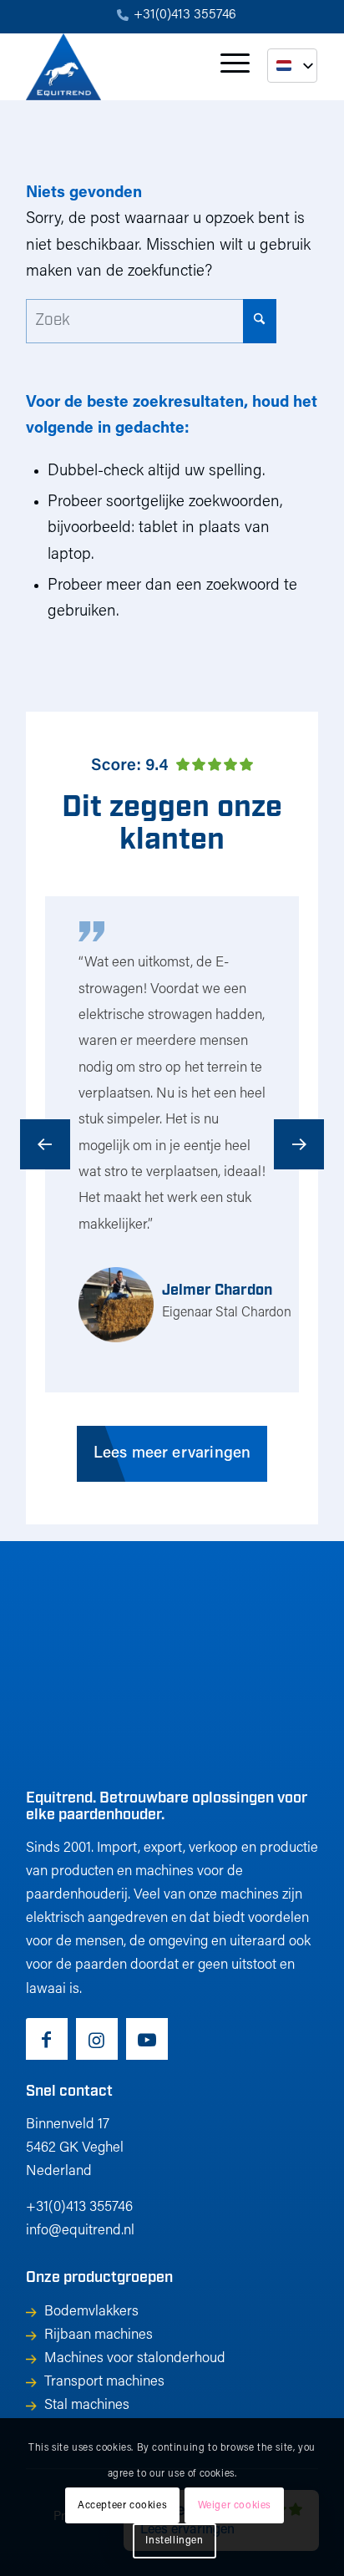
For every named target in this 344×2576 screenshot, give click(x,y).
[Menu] (227, 67)
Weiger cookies (235, 2506)
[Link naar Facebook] (47, 2039)
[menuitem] (177, 16)
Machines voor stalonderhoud (135, 2358)
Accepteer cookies (122, 2506)
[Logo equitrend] (143, 67)
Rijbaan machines (99, 2335)
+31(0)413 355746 (185, 15)
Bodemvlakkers (91, 2312)
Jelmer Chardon (217, 1291)
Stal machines (87, 2405)
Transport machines (104, 2382)
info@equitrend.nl (80, 2231)
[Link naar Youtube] (147, 2039)
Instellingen (174, 2541)
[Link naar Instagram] (97, 2039)
